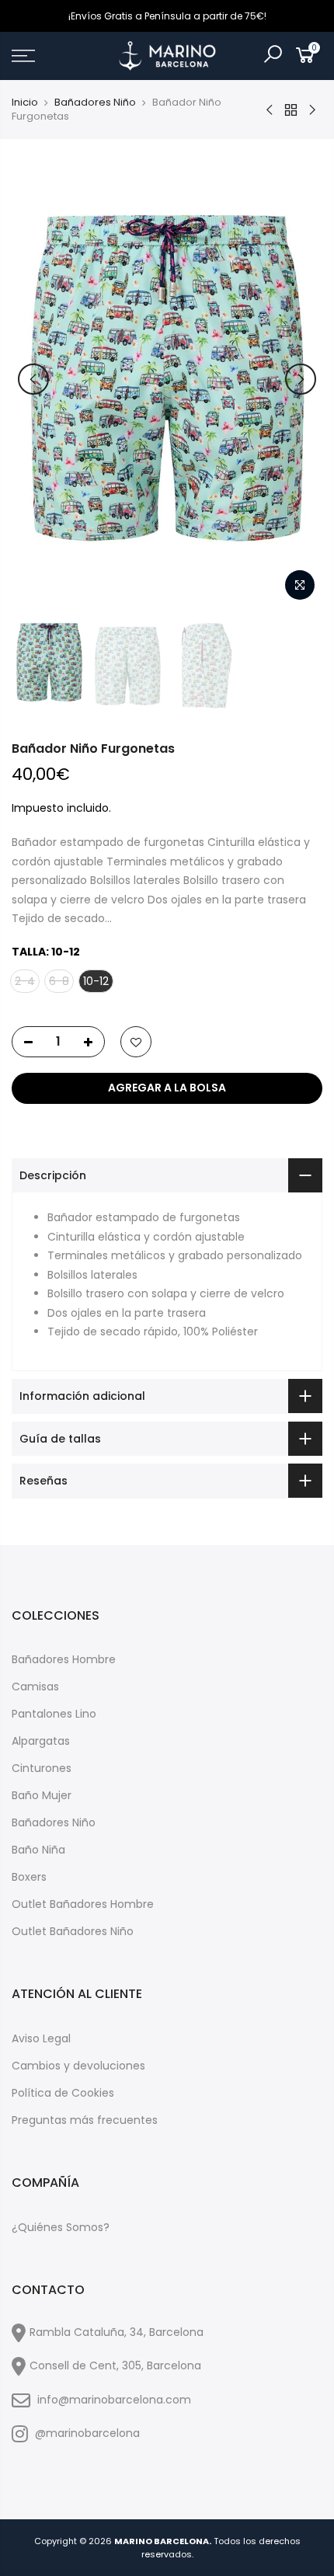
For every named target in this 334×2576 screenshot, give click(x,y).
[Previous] (33, 379)
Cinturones (42, 1768)
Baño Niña (38, 1850)
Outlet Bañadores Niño (73, 1931)
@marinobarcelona (86, 2433)
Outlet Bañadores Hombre (83, 1904)
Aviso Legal (41, 2038)
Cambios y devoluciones (78, 2066)
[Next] (301, 379)
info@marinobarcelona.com (114, 2400)
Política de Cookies (63, 2093)
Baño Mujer (42, 1795)
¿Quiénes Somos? (61, 2227)
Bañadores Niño (95, 103)
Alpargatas (41, 1741)
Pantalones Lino (54, 1714)
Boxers (29, 1877)
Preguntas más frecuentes (85, 2120)
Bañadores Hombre (64, 1659)
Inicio (25, 103)
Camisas (35, 1687)
